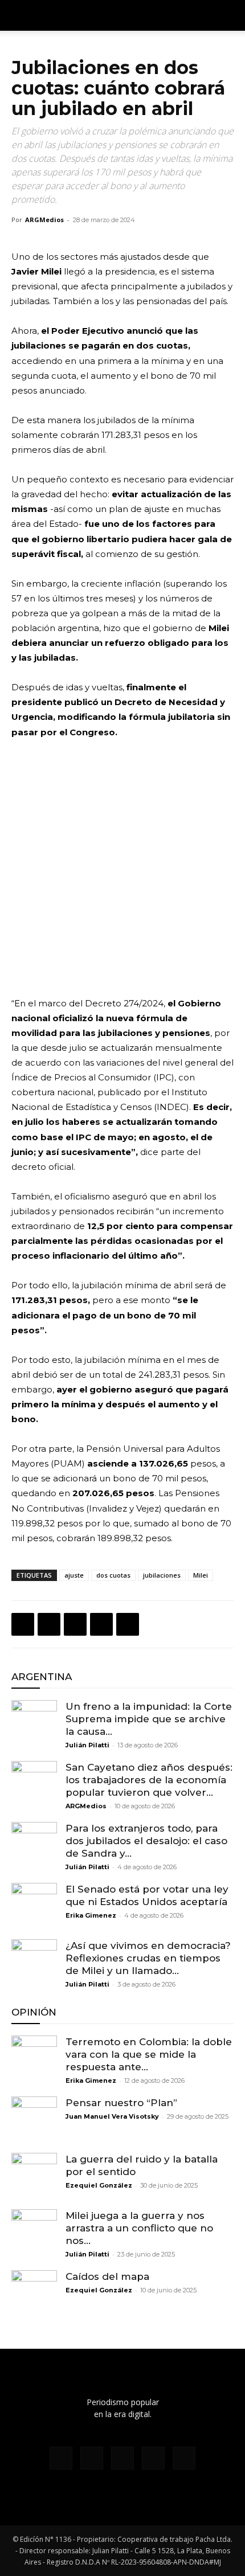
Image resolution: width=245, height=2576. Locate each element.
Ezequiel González (99, 2185)
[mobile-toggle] (19, 15)
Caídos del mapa (107, 2276)
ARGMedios (44, 220)
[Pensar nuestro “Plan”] (34, 2119)
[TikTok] (122, 2458)
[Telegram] (128, 1624)
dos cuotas (113, 1575)
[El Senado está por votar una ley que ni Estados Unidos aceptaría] (34, 1906)
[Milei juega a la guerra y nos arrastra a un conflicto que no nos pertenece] (34, 2232)
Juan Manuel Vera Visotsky (112, 2116)
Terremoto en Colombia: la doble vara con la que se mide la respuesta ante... (149, 2054)
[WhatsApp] (75, 1624)
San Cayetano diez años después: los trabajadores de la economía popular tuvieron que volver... (149, 1780)
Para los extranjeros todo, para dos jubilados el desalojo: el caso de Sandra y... (146, 1841)
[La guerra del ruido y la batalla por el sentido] (34, 2176)
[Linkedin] (101, 1624)
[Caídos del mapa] (34, 2293)
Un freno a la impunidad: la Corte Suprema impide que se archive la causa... (149, 1719)
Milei (201, 1575)
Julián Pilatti (87, 1745)
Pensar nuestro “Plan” (121, 2103)
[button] (229, 15)
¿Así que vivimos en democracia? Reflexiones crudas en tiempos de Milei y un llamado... (150, 1958)
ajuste (74, 1575)
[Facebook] (23, 1624)
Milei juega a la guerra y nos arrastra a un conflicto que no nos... (139, 2228)
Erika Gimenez (91, 1915)
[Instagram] (92, 2458)
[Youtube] (184, 2458)
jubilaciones (162, 1575)
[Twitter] (49, 1624)
